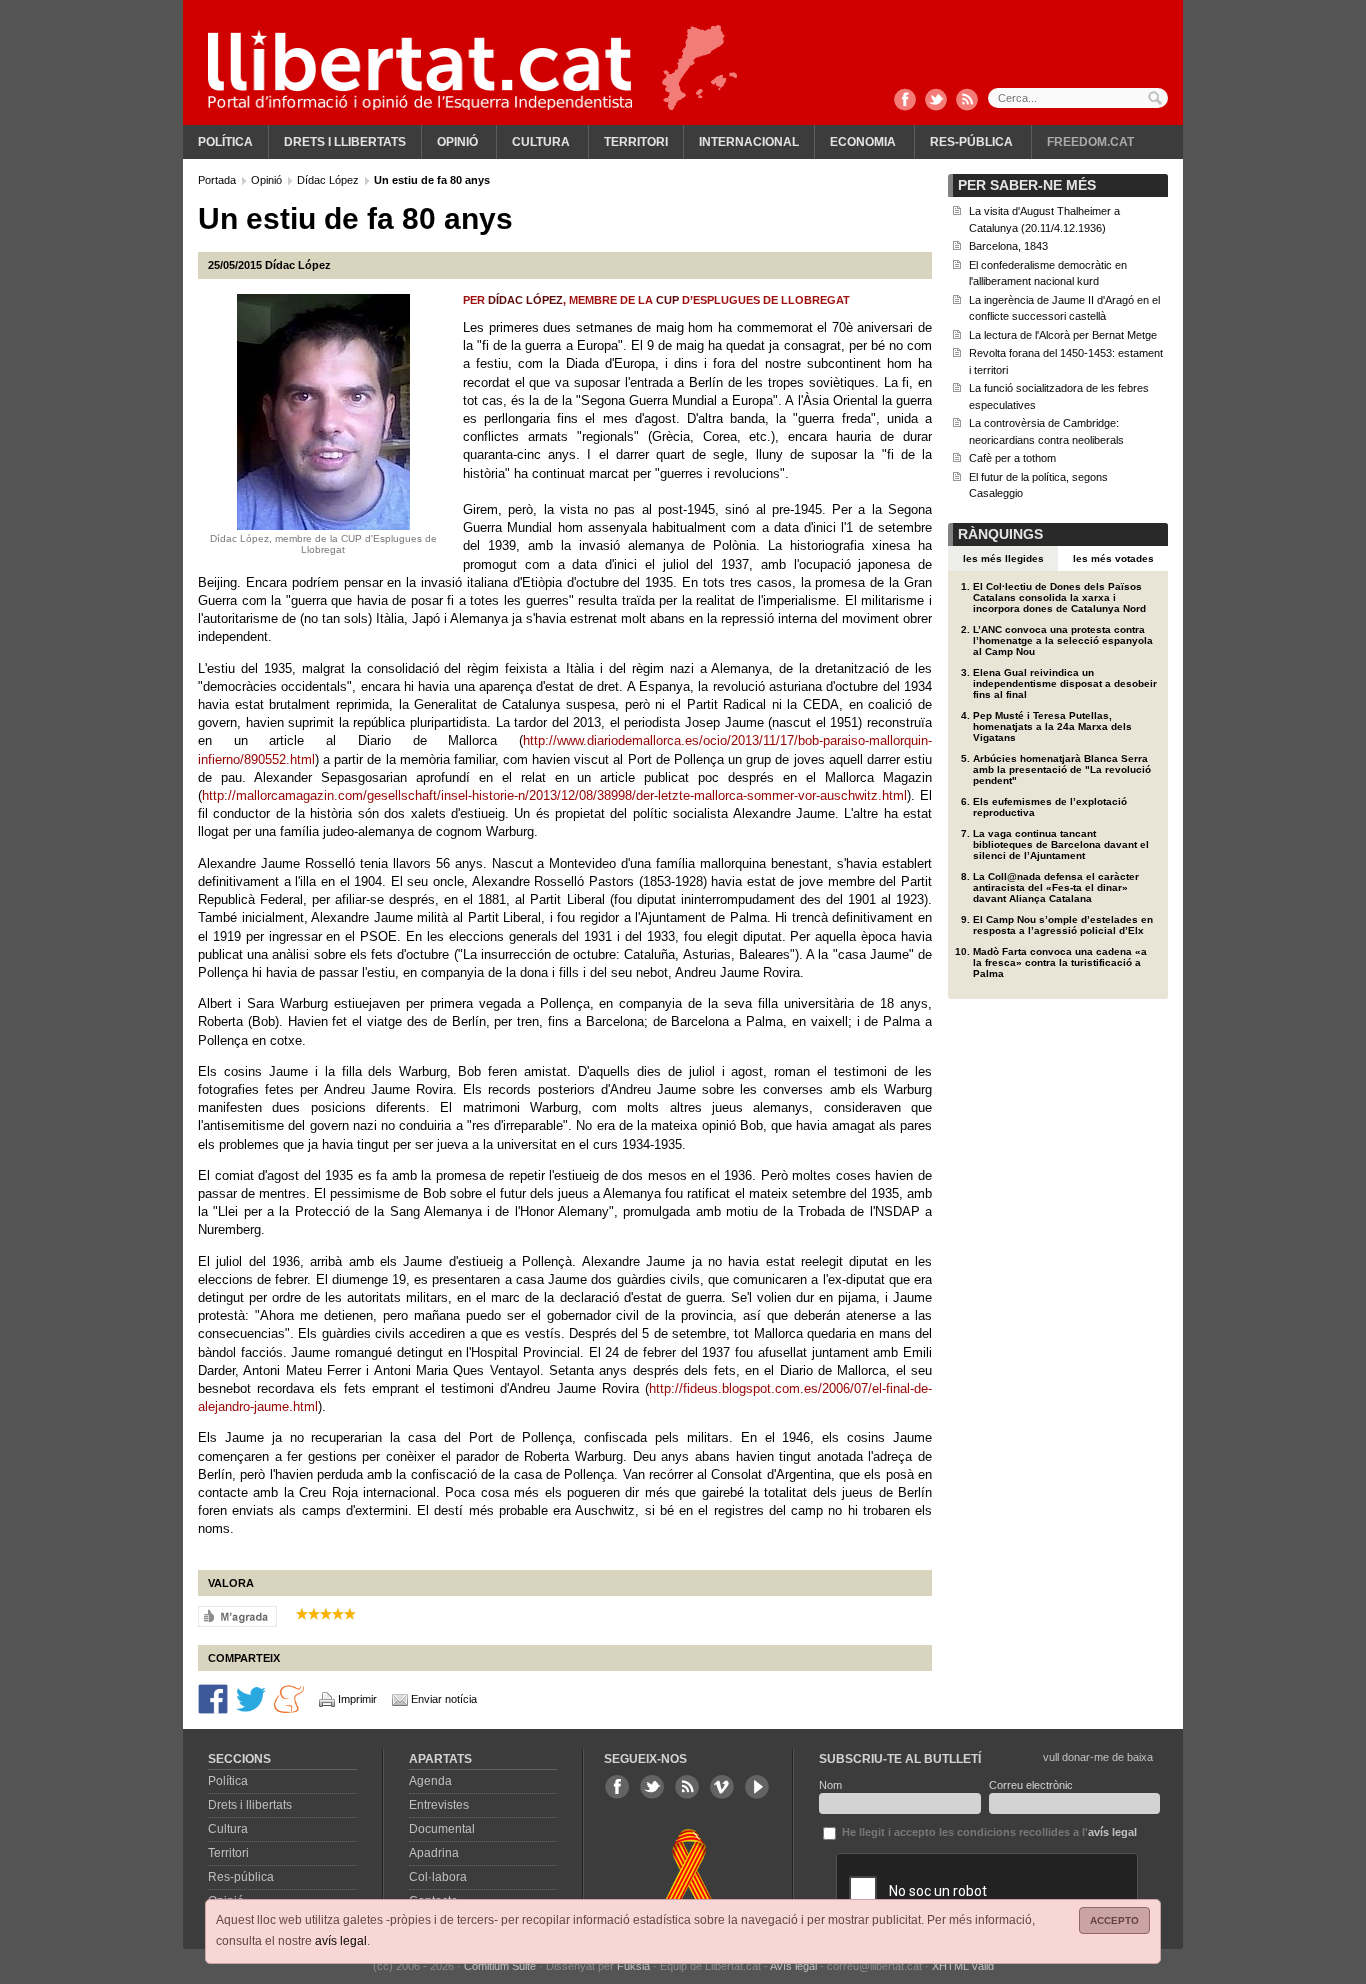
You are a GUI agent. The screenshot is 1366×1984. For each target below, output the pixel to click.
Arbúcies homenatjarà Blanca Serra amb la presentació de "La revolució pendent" (1062, 769)
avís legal (341, 1941)
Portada (218, 180)
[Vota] (237, 1615)
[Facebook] (905, 101)
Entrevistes (439, 1805)
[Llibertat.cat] (420, 70)
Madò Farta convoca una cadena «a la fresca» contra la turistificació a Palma (1060, 962)
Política (225, 142)
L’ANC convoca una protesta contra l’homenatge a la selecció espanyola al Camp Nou (1063, 640)
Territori (636, 142)
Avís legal (793, 1966)
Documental (442, 1829)
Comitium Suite (500, 1966)
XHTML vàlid (963, 1966)
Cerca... (1078, 98)
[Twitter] (936, 101)
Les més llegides (1003, 558)
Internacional (749, 142)
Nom (830, 1785)
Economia (863, 142)
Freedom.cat (1090, 142)
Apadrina (434, 1853)
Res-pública (971, 142)
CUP (667, 300)
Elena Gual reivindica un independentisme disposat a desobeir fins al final (1065, 683)
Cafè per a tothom (1012, 458)
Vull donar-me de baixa (1098, 1757)
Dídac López (329, 180)
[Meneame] (289, 1698)
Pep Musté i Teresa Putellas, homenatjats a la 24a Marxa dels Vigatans (1052, 726)
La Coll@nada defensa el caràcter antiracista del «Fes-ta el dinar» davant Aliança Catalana (1056, 887)
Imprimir (357, 1699)
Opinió (457, 142)
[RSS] (967, 101)
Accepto (1114, 1920)
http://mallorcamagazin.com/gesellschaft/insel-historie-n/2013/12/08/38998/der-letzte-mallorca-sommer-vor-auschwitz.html (554, 795)
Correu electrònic (1031, 1785)
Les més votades (1113, 558)
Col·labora (438, 1877)
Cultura (541, 142)
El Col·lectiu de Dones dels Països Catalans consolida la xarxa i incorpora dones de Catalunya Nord (1059, 597)
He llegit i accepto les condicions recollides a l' (988, 1832)
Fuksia (633, 1966)
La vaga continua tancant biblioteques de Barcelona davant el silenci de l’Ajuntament (1061, 844)
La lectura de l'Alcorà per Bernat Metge (1063, 335)
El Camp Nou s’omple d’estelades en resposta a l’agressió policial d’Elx (1063, 925)
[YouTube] (757, 1787)
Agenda (430, 1781)
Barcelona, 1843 (1008, 246)
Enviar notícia (444, 1699)
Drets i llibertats (345, 142)
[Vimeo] (722, 1787)
